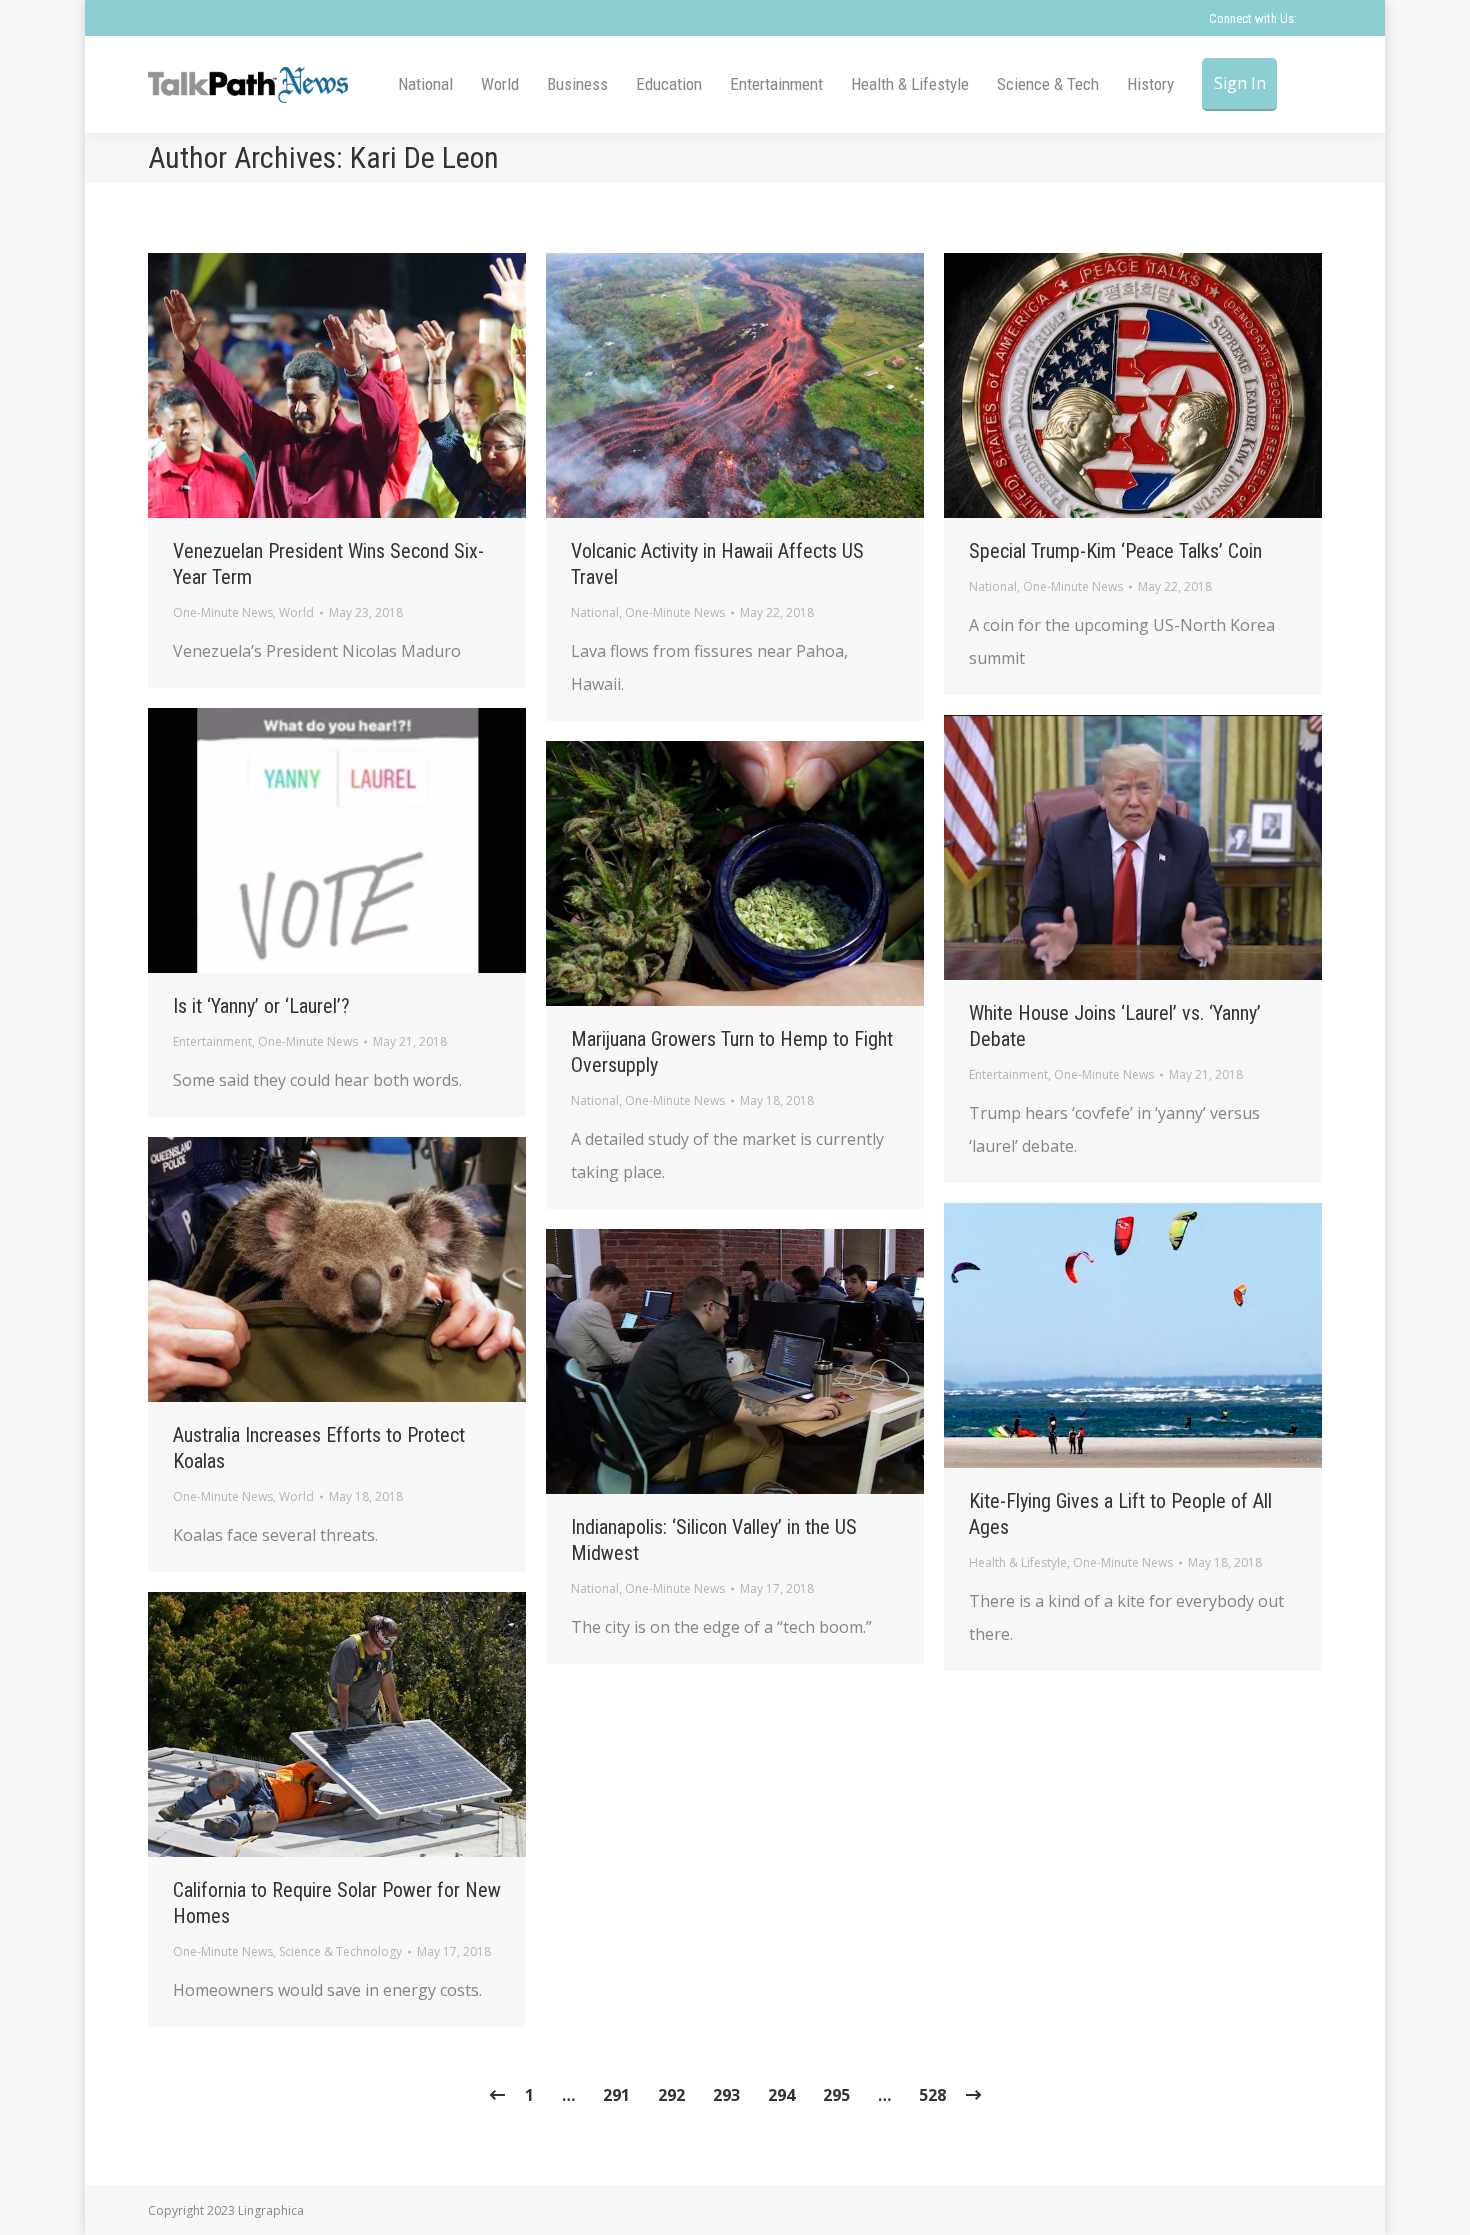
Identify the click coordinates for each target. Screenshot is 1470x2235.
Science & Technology (340, 1951)
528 (932, 2095)
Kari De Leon (424, 157)
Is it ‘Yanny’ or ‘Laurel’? (261, 1006)
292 (671, 2095)
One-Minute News (223, 612)
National (595, 612)
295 (836, 2095)
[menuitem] (425, 84)
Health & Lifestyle (1018, 1562)
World (296, 612)
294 (781, 2095)
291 (616, 2095)
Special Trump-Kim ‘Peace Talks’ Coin (1115, 551)
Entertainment (212, 1041)
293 (726, 2095)
